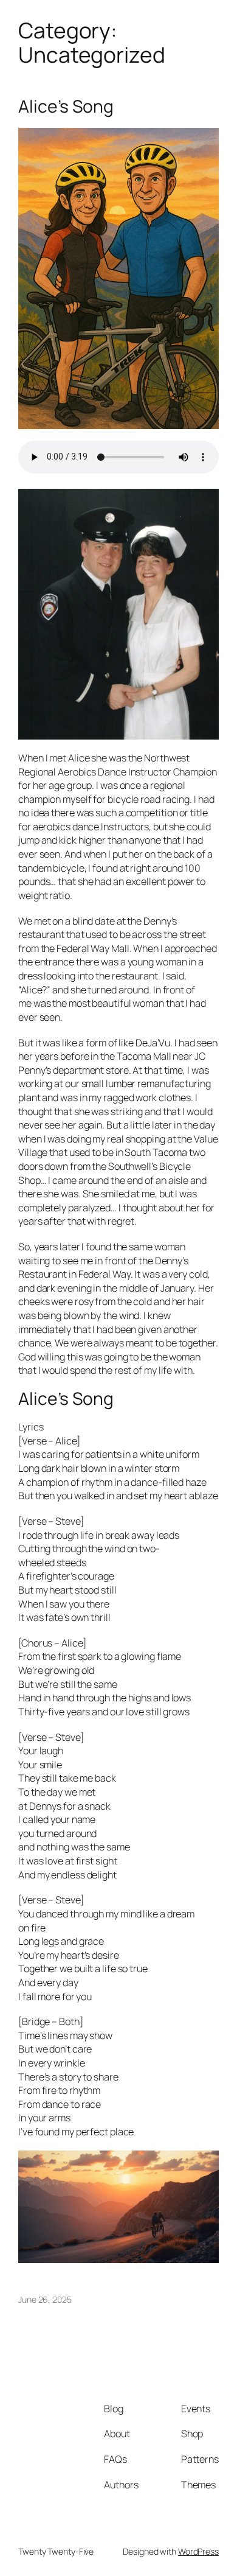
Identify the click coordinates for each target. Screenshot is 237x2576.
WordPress (198, 2551)
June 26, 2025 (45, 2299)
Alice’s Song (66, 107)
